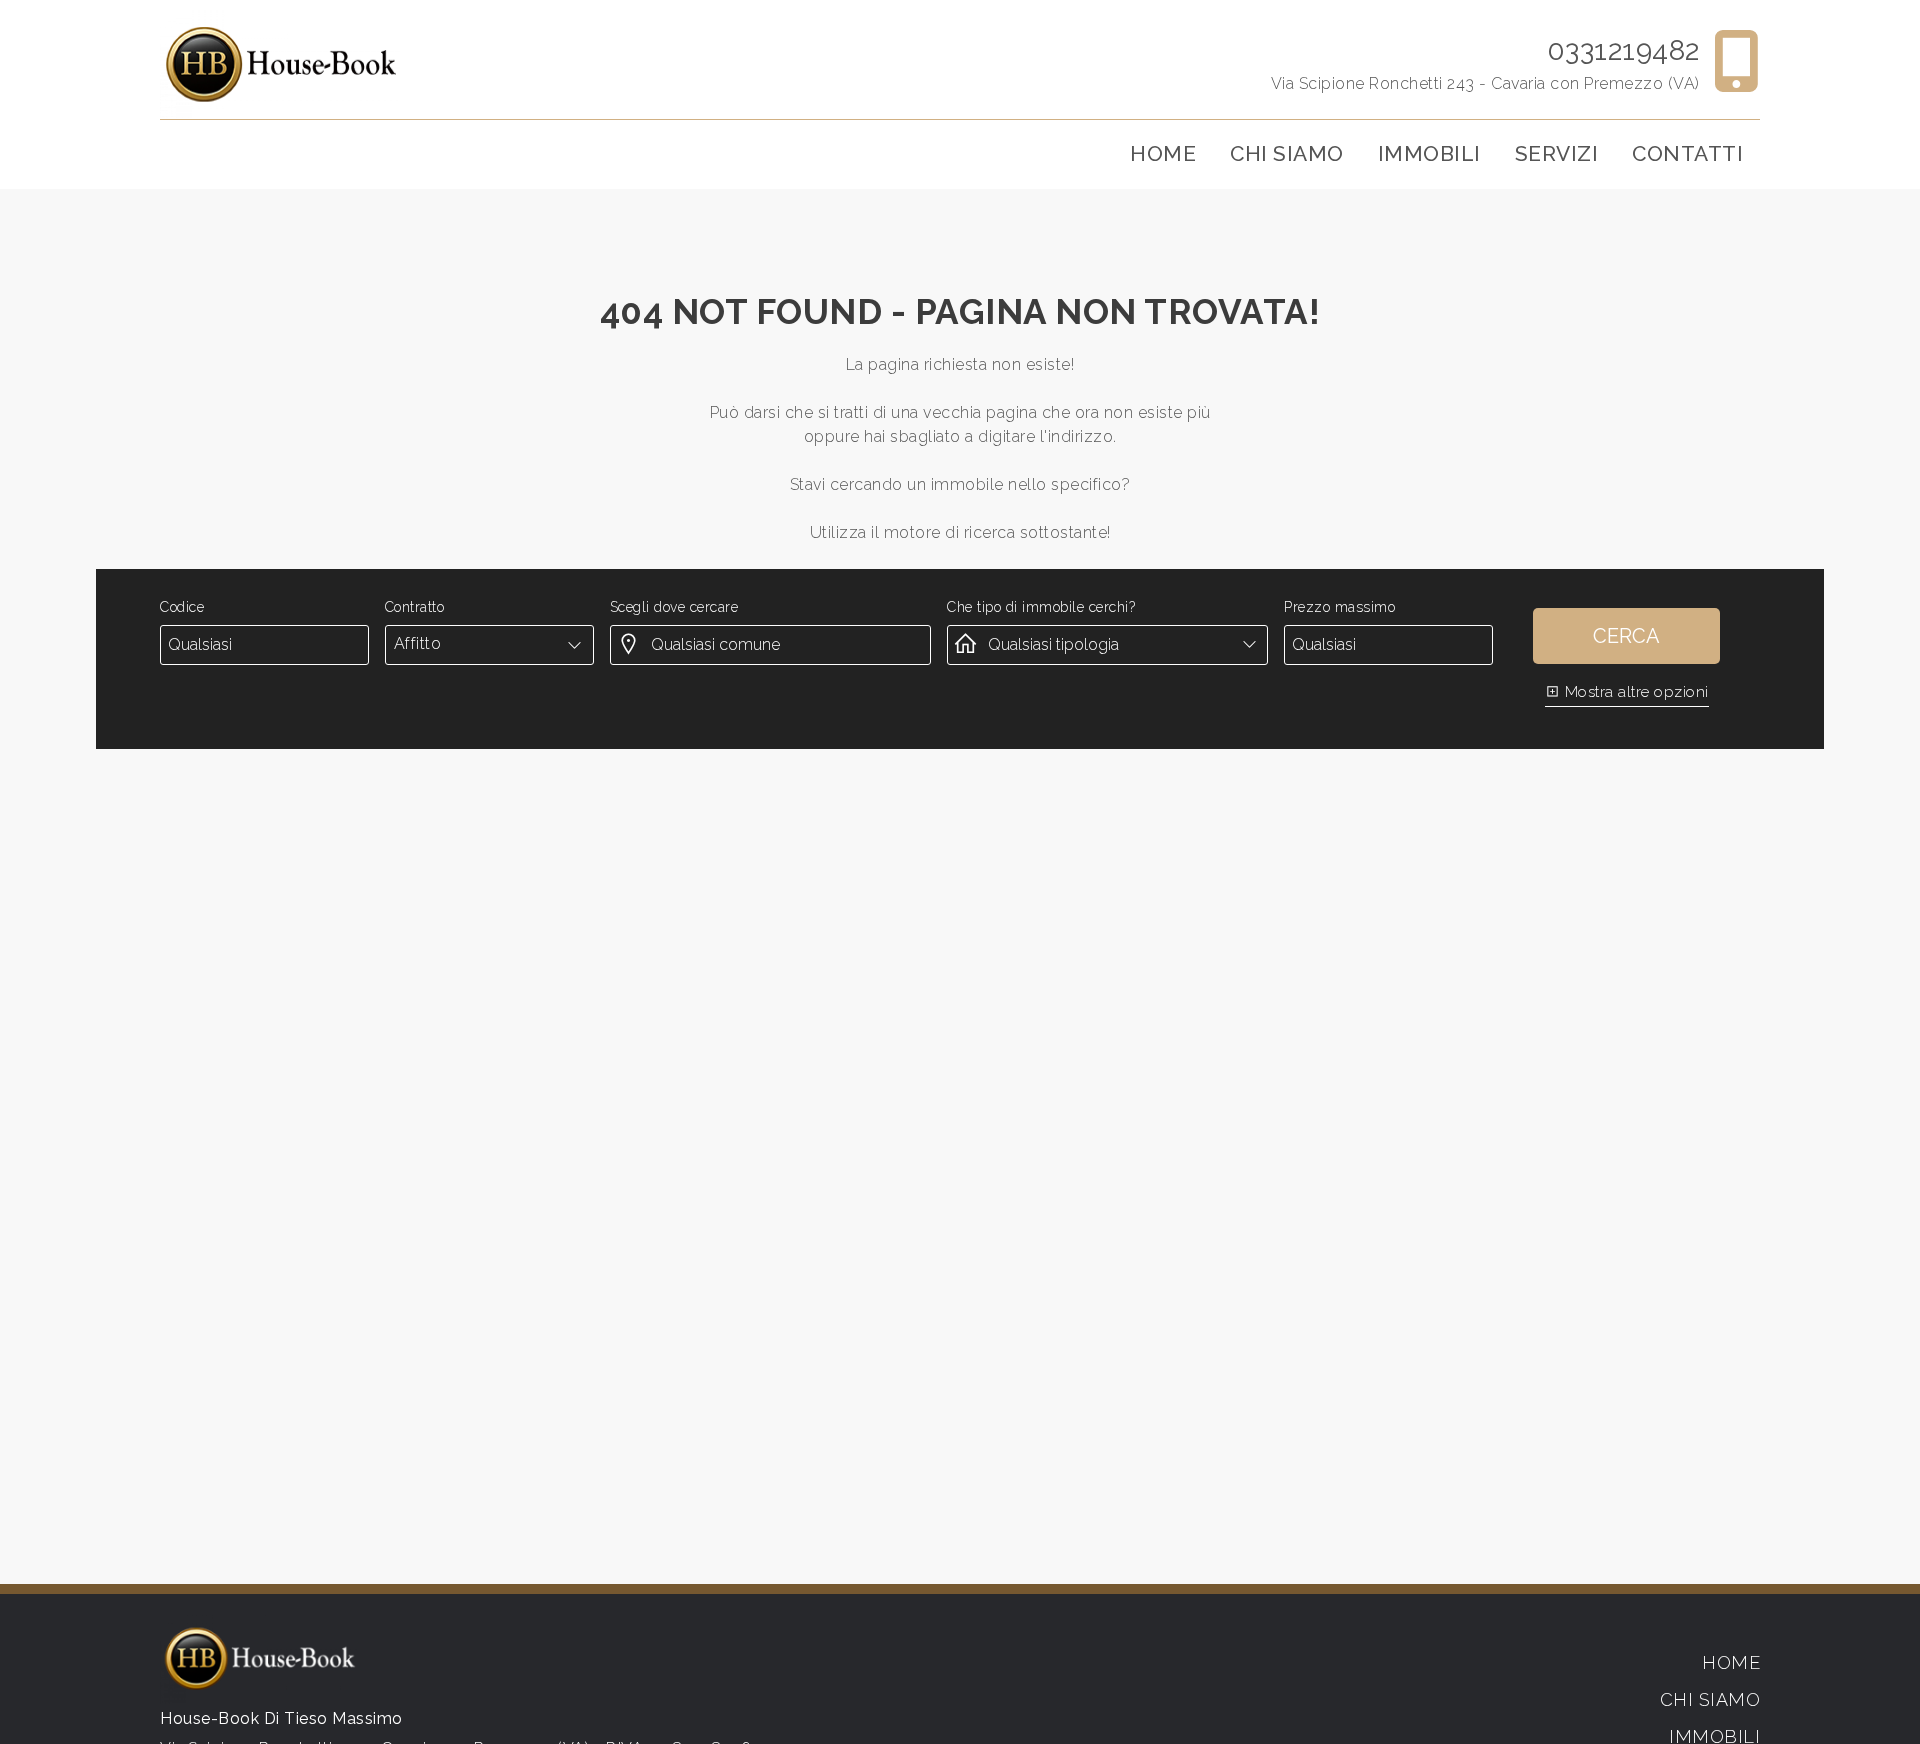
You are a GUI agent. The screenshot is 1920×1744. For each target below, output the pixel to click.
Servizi (1557, 153)
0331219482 (1623, 50)
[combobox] (489, 644)
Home (1163, 153)
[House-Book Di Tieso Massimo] (280, 63)
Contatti (1687, 153)
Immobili (1429, 153)
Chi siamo (1287, 153)
